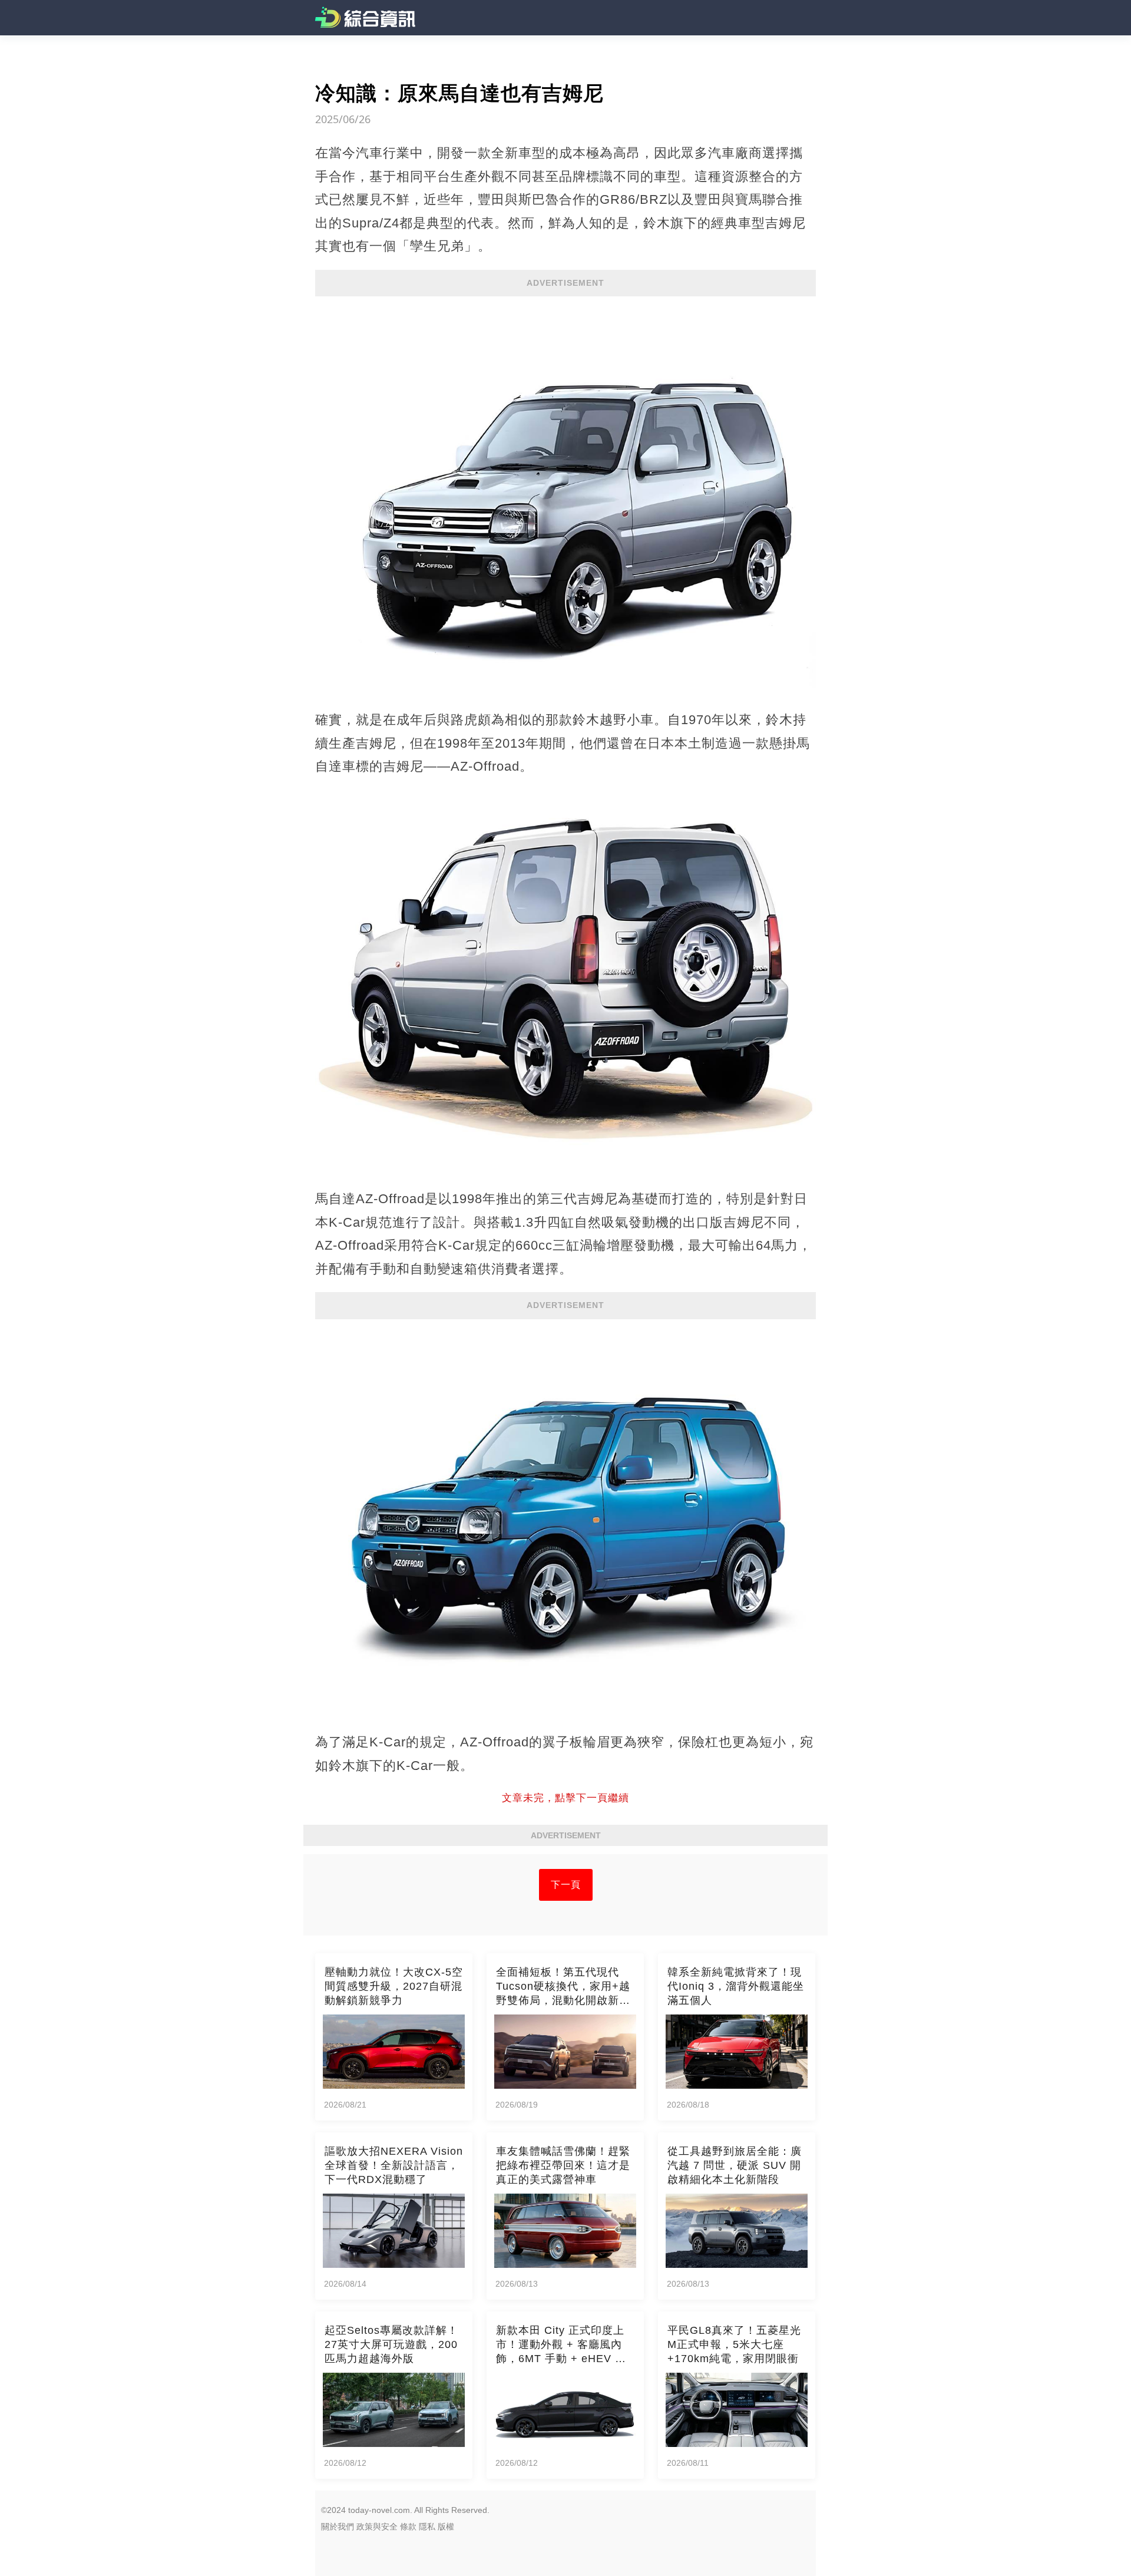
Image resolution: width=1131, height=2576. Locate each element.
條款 (408, 2527)
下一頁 (566, 1885)
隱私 (427, 2527)
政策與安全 (377, 2527)
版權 (446, 2527)
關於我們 (338, 2527)
